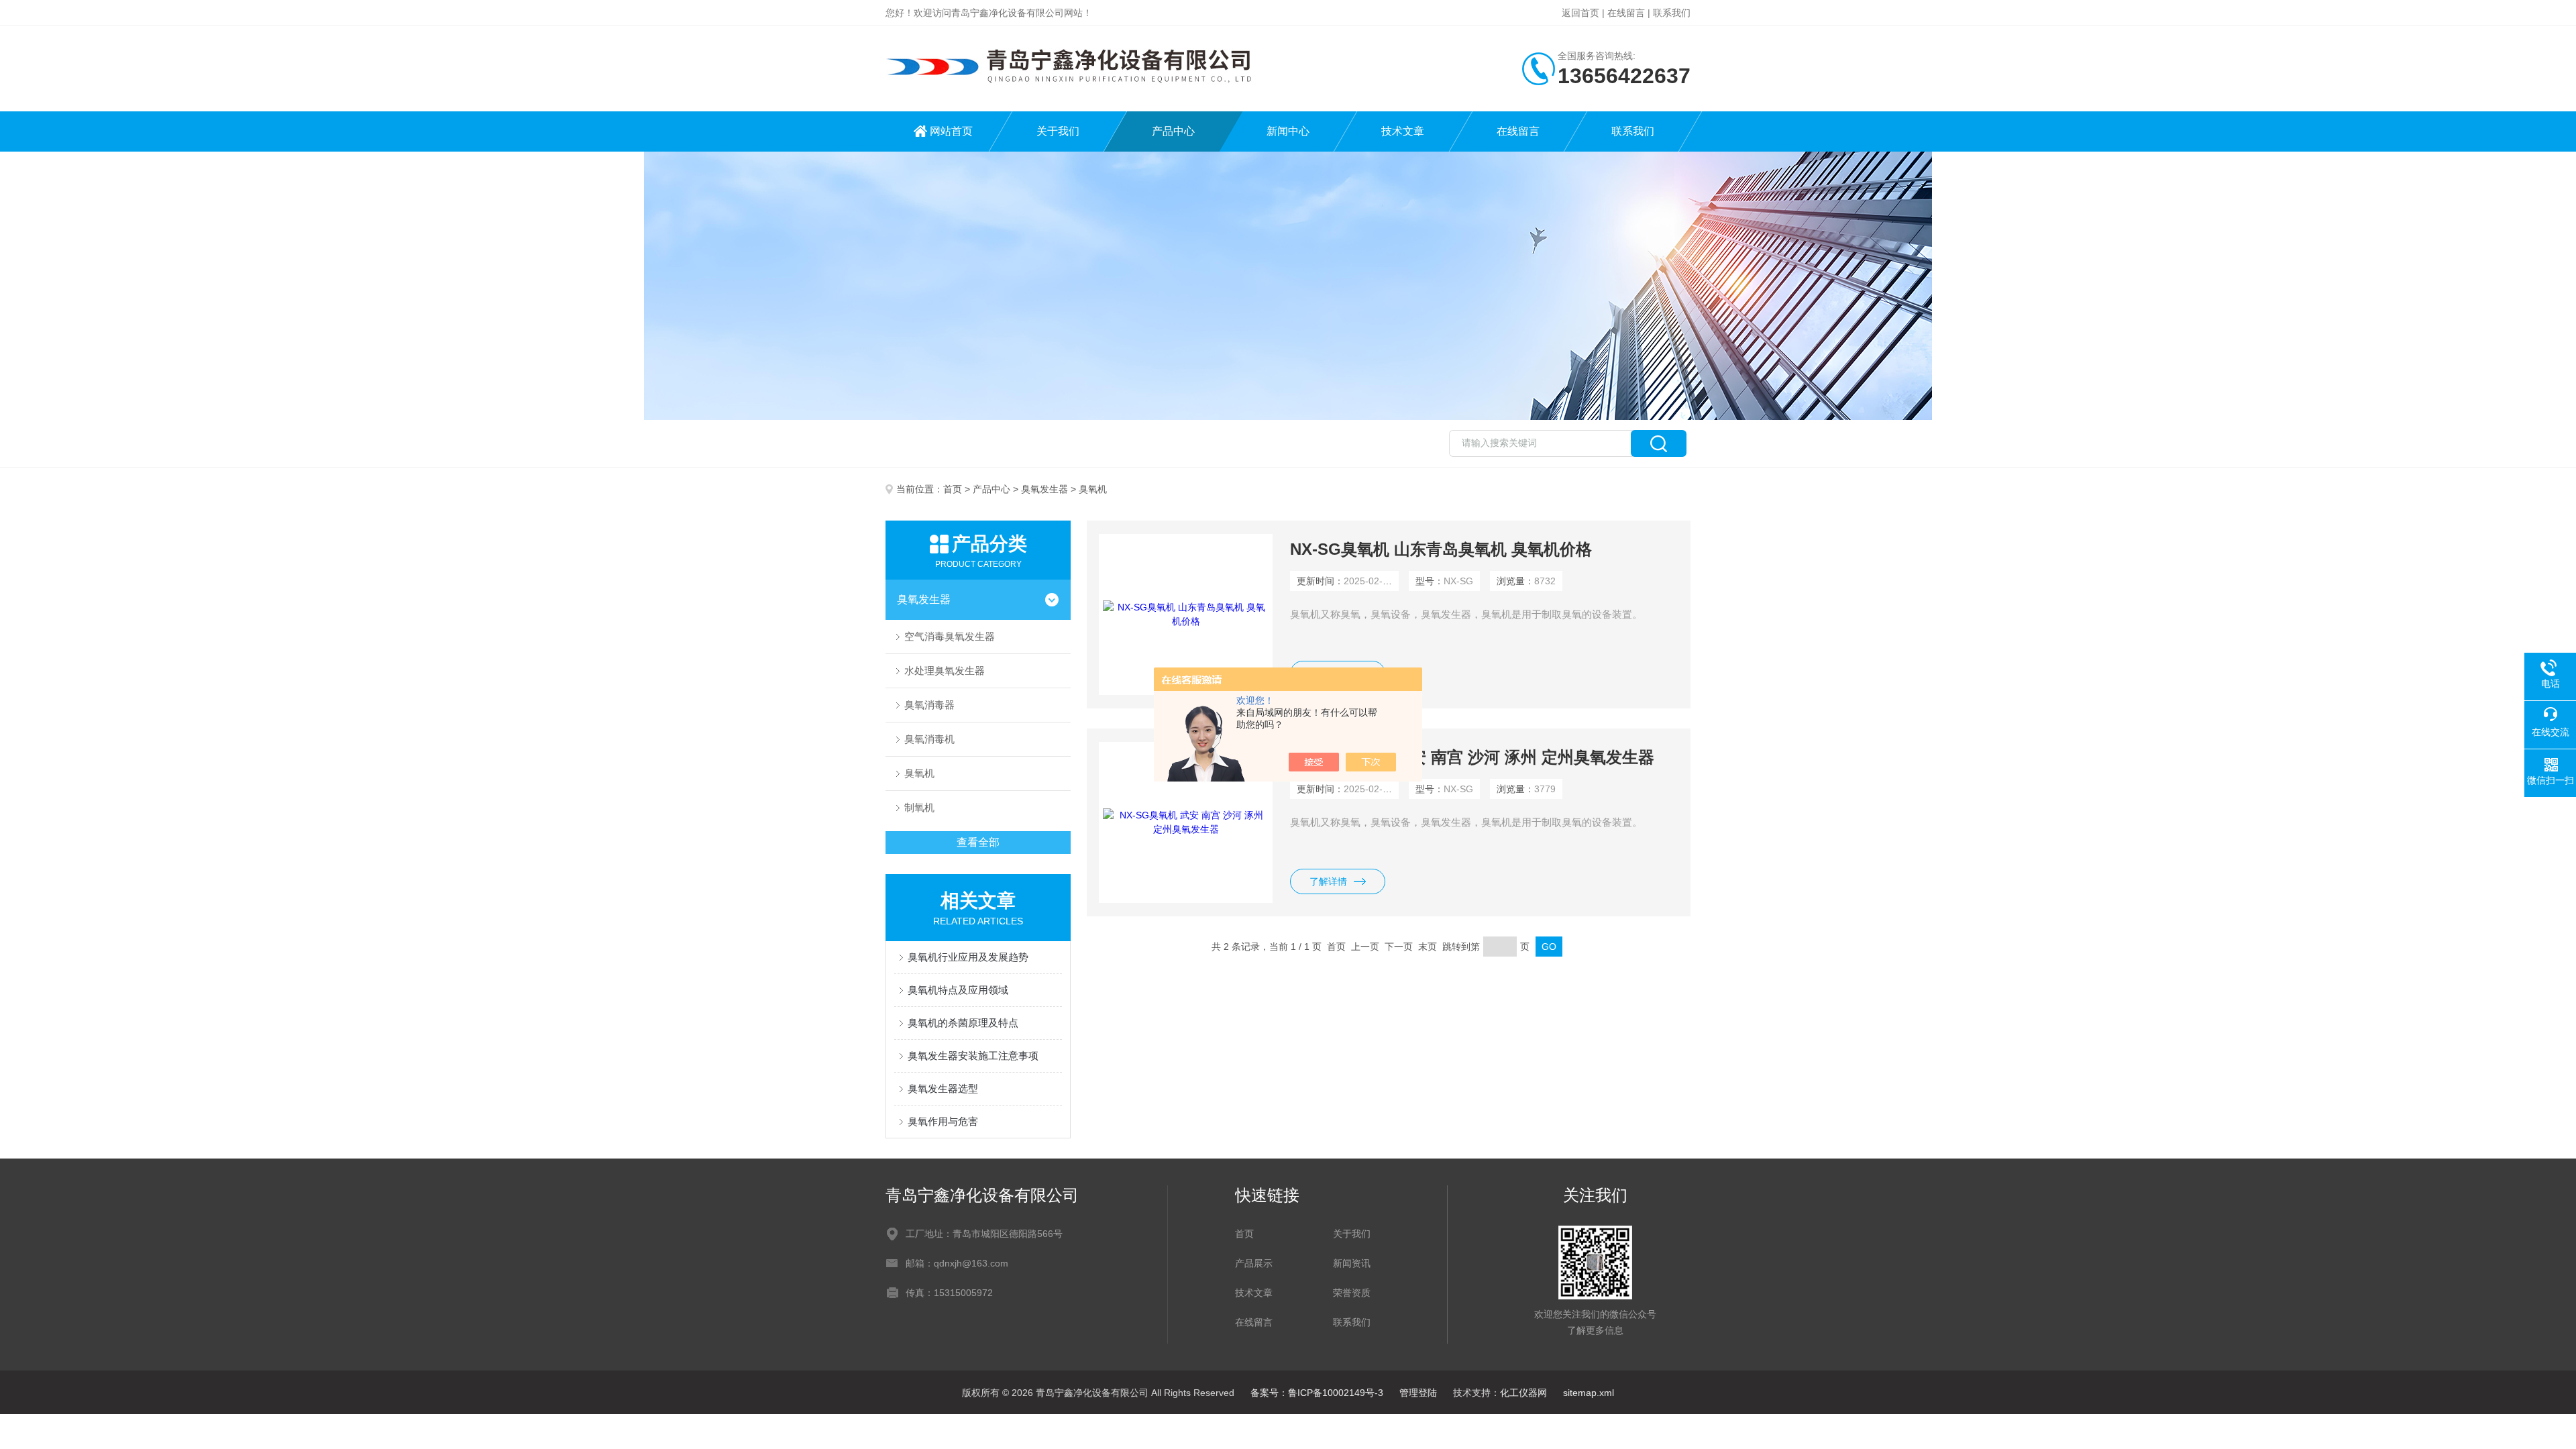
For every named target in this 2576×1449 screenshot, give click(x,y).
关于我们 (1058, 131)
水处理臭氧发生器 (945, 670)
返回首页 (1580, 13)
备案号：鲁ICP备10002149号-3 (1317, 1393)
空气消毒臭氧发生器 (950, 636)
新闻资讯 (1352, 1263)
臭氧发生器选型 (943, 1088)
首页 (953, 489)
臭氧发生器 (1044, 489)
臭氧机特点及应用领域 (958, 990)
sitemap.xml (1589, 1393)
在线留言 (1626, 13)
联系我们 (1672, 13)
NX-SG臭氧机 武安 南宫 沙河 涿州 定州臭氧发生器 (1472, 757)
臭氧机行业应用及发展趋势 (968, 957)
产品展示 (1254, 1263)
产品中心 (1173, 131)
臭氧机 (919, 773)
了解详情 (1328, 881)
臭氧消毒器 (929, 705)
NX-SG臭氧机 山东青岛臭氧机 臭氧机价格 (1441, 549)
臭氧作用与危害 (943, 1121)
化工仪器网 (1523, 1393)
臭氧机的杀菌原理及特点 (963, 1023)
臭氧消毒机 (929, 739)
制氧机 (919, 807)
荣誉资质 (1352, 1293)
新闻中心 (1288, 131)
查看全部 (978, 842)
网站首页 (951, 131)
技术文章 (1403, 131)
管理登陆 (1418, 1393)
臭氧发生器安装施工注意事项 (983, 1056)
